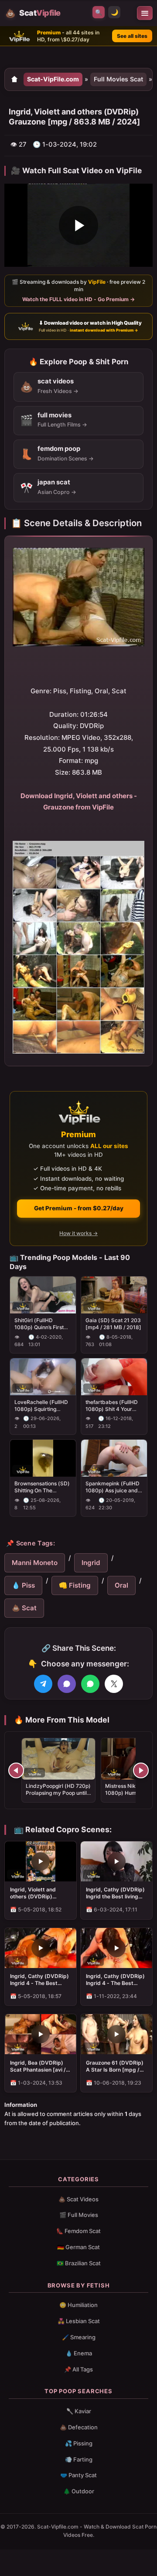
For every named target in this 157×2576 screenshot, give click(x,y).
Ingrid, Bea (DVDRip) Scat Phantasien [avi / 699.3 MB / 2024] (38, 2066)
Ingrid (91, 1563)
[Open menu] (145, 13)
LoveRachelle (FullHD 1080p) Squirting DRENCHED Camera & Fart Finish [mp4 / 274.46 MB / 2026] (42, 1406)
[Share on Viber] (67, 1684)
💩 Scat (24, 1608)
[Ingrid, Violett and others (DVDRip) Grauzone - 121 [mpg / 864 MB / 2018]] (41, 1861)
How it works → (78, 1233)
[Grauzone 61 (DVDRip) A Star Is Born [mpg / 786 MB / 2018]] (116, 2034)
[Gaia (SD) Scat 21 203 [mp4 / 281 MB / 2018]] (114, 1295)
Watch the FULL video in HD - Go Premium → (78, 299)
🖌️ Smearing (79, 2337)
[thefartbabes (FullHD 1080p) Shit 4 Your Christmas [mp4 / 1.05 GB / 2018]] (114, 1377)
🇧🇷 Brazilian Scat (79, 2263)
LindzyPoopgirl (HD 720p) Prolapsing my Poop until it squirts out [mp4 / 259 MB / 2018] (58, 1797)
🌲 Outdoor (79, 2491)
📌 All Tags (78, 2369)
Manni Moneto (35, 1563)
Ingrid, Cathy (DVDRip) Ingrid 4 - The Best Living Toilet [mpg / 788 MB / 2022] (116, 1980)
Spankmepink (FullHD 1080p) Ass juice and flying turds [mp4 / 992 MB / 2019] (114, 1487)
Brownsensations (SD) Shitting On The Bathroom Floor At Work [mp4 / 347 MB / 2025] (42, 1487)
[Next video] (141, 1770)
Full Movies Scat (118, 79)
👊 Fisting (75, 1585)
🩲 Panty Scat (78, 2475)
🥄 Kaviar (79, 2411)
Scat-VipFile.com (53, 79)
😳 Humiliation (78, 2305)
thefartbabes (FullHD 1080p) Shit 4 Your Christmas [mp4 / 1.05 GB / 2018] (113, 1406)
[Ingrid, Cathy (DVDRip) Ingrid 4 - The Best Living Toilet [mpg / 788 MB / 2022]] (116, 1948)
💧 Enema (79, 2353)
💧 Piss (23, 1585)
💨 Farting (79, 2459)
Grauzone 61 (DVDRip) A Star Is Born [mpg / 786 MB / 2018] (115, 2066)
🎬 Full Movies (79, 2215)
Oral (121, 1585)
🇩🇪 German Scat (78, 2247)
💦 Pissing (79, 2443)
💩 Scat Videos (78, 2199)
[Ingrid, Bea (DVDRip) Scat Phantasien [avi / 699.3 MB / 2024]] (41, 2034)
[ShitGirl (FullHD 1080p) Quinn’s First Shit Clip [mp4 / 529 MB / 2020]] (43, 1295)
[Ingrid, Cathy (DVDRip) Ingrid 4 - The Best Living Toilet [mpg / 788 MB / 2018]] (41, 1948)
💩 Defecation (79, 2427)
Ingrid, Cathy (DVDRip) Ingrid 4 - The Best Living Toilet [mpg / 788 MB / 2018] (40, 1980)
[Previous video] (16, 1770)
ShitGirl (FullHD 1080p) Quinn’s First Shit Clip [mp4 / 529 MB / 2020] (39, 1324)
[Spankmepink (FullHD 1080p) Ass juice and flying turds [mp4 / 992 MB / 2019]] (114, 1459)
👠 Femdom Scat (78, 2231)
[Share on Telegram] (43, 1684)
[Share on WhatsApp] (90, 1684)
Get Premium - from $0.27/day (79, 1208)
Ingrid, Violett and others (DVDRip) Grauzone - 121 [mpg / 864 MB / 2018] (38, 1893)
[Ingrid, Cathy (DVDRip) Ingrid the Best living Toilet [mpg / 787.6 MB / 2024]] (116, 1861)
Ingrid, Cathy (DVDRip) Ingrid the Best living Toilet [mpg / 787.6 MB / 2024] (116, 1893)
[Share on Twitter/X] (114, 1684)
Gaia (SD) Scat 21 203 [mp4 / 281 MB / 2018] (113, 1324)
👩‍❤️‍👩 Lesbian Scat (79, 2321)
